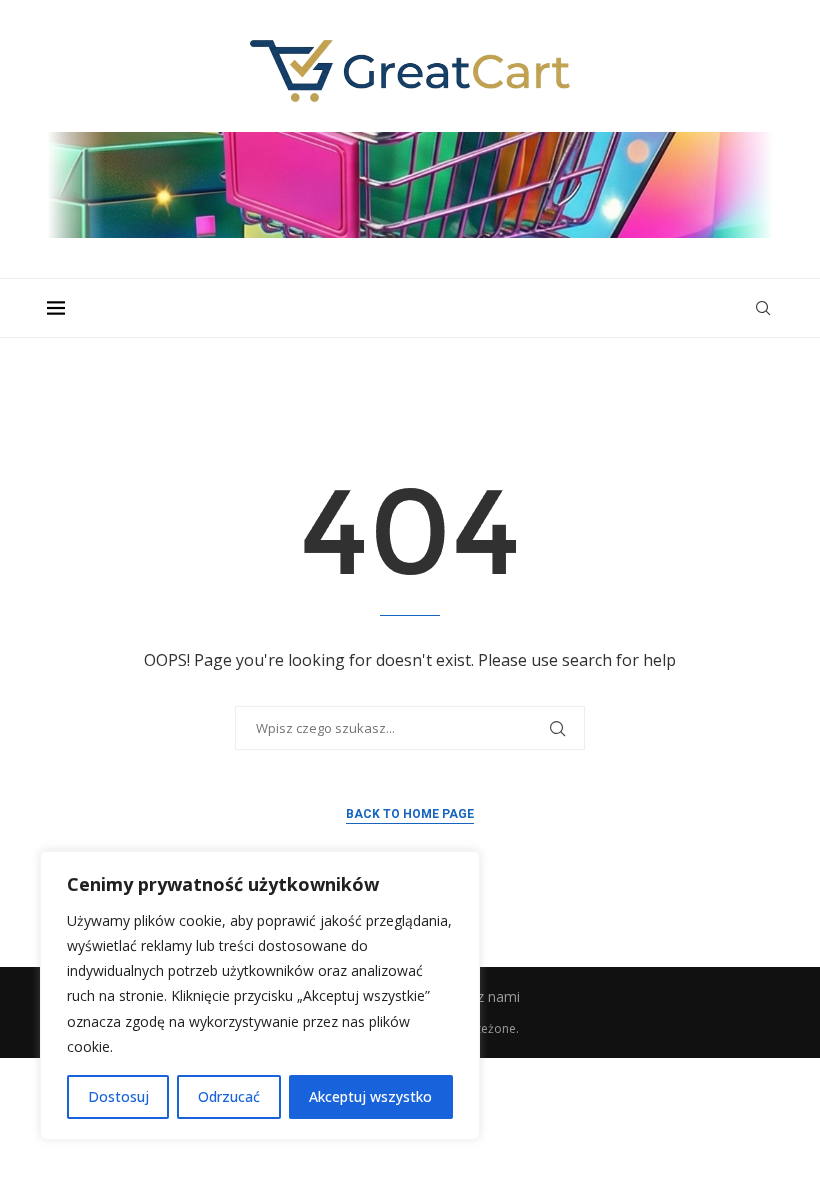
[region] (260, 995)
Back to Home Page (410, 814)
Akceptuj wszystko (370, 1096)
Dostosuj (118, 1096)
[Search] (763, 308)
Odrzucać (229, 1096)
